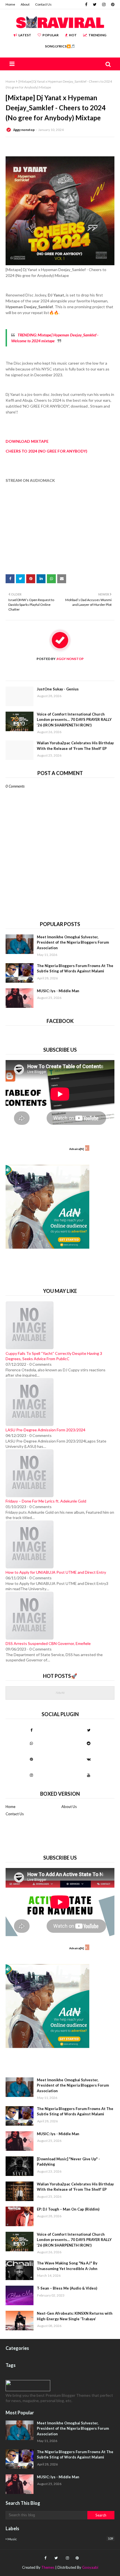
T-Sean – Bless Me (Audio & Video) (67, 2288)
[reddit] (89, 1743)
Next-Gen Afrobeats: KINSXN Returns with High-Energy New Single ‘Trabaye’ (75, 2316)
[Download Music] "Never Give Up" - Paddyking (68, 2162)
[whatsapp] (31, 1743)
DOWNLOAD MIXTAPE (27, 441)
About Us (69, 1807)
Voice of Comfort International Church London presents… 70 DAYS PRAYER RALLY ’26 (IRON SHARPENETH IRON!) (74, 720)
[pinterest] (112, 4)
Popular (51, 35)
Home (10, 4)
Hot (73, 35)
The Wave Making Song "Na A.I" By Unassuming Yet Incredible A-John (67, 2266)
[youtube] (89, 1775)
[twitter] (95, 4)
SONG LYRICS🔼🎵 (60, 46)
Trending (97, 35)
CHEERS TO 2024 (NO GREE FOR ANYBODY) (46, 451)
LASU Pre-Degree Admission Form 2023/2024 (45, 1430)
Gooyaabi (90, 2567)
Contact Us (43, 4)
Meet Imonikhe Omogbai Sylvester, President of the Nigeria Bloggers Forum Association (73, 942)
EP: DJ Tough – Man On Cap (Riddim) (68, 2209)
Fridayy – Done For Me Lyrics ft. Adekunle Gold (46, 1501)
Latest (25, 35)
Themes (48, 2567)
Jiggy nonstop (24, 130)
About (25, 4)
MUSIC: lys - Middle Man (58, 991)
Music (60, 2539)
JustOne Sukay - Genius (58, 689)
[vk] (89, 1759)
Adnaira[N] (77, 1149)
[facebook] (86, 4)
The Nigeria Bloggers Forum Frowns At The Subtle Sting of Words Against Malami (75, 968)
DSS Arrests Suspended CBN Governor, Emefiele (48, 1643)
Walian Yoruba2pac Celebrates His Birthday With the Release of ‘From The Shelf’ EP (75, 746)
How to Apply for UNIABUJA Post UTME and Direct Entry (56, 1572)
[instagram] (104, 4)
